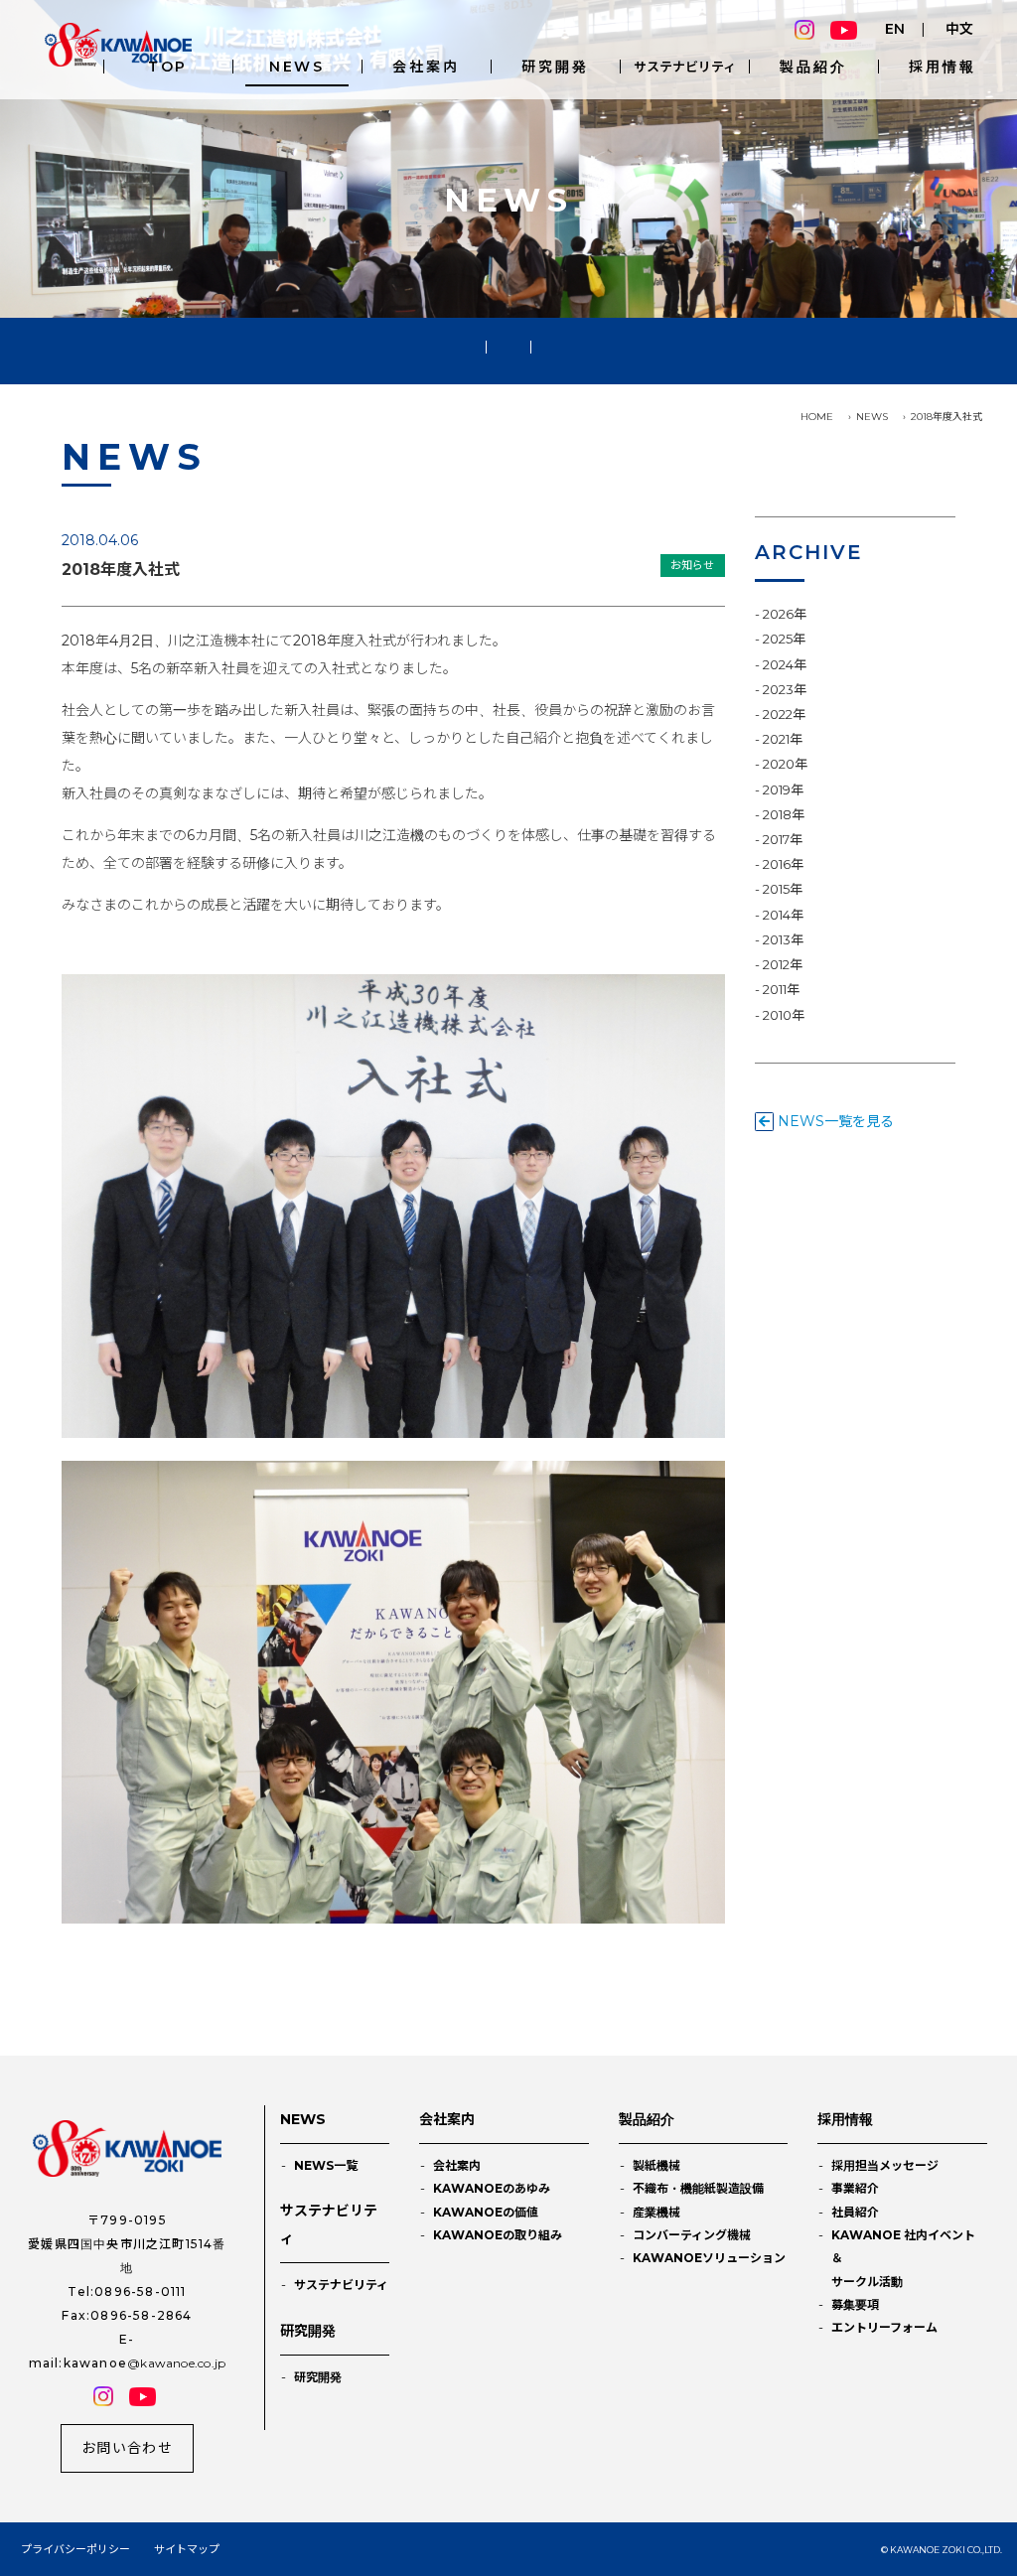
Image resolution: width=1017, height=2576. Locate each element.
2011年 (781, 989)
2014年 (783, 915)
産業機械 (656, 2212)
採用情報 (942, 67)
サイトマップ (187, 2549)
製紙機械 (656, 2165)
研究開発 (555, 67)
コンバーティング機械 (692, 2235)
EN (895, 29)
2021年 (783, 739)
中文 (959, 29)
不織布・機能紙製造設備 (698, 2188)
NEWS (297, 67)
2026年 (785, 614)
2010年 (784, 1015)
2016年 (783, 864)
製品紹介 (813, 67)
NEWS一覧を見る (834, 1121)
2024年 (785, 664)
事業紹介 (855, 2188)
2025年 (784, 639)
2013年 (783, 939)
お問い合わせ (127, 2448)
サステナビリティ (685, 67)
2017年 (783, 839)
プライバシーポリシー (75, 2549)
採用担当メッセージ (885, 2165)
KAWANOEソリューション (709, 2258)
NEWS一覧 (326, 2165)
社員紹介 (855, 2212)
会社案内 (426, 67)
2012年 (783, 964)
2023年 (785, 689)
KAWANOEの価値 (486, 2212)
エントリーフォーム (884, 2327)
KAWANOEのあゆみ (492, 2188)
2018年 (784, 814)
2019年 (783, 789)
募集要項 (855, 2304)
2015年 (783, 889)
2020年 (785, 764)
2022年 (784, 714)
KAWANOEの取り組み (498, 2235)
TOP (168, 67)
